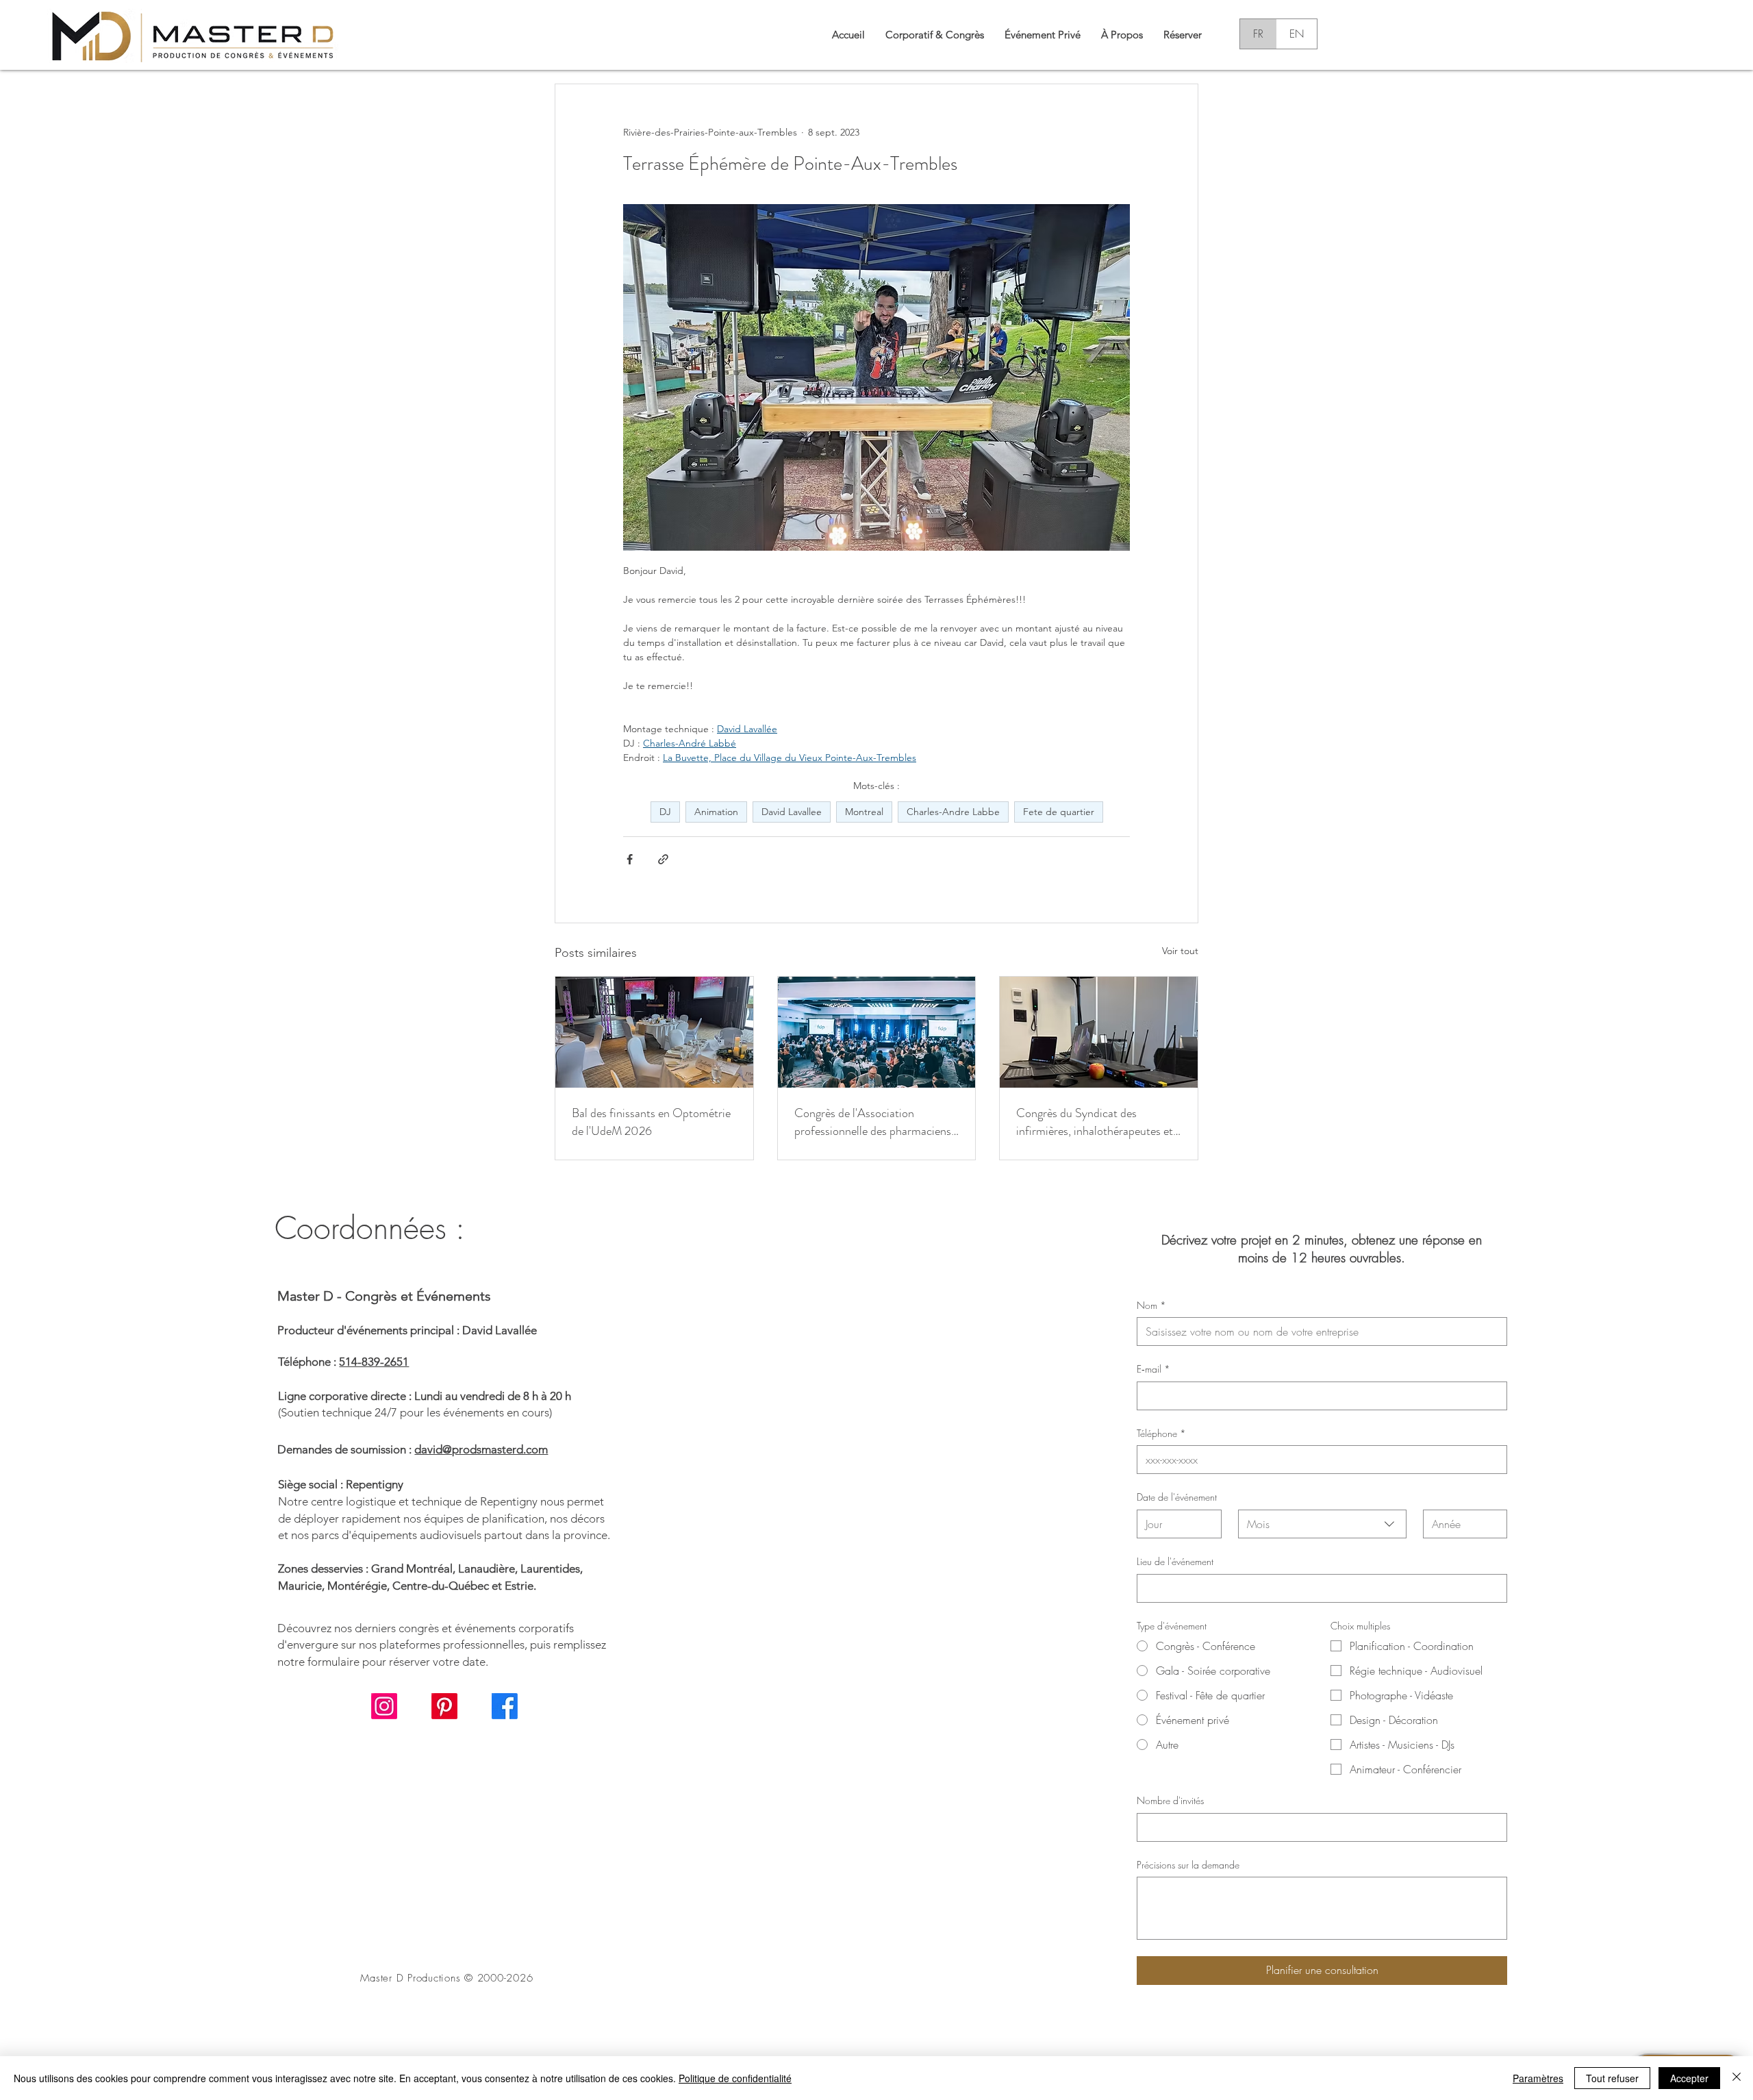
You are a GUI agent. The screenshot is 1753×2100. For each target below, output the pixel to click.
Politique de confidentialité (735, 2078)
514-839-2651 (374, 1362)
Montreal (864, 812)
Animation (716, 812)
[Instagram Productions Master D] (384, 1706)
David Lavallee (792, 812)
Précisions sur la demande (1188, 1865)
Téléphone (1161, 1433)
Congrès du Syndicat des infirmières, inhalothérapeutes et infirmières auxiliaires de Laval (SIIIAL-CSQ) (1095, 1122)
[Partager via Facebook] (630, 859)
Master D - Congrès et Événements (384, 1296)
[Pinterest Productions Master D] (444, 1706)
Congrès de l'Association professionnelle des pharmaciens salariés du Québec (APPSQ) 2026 (873, 1122)
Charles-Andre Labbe (953, 812)
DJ (665, 812)
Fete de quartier (1059, 812)
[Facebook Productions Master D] (505, 1706)
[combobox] (1323, 1524)
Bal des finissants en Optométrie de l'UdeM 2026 (651, 1122)
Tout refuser (1612, 2078)
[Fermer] (1737, 2078)
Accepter (1689, 2078)
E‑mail (1153, 1369)
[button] (935, 34)
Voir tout (1180, 951)
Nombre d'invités (1170, 1800)
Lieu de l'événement (1175, 1561)
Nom (1151, 1305)
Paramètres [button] (1538, 2078)
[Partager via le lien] (663, 859)
